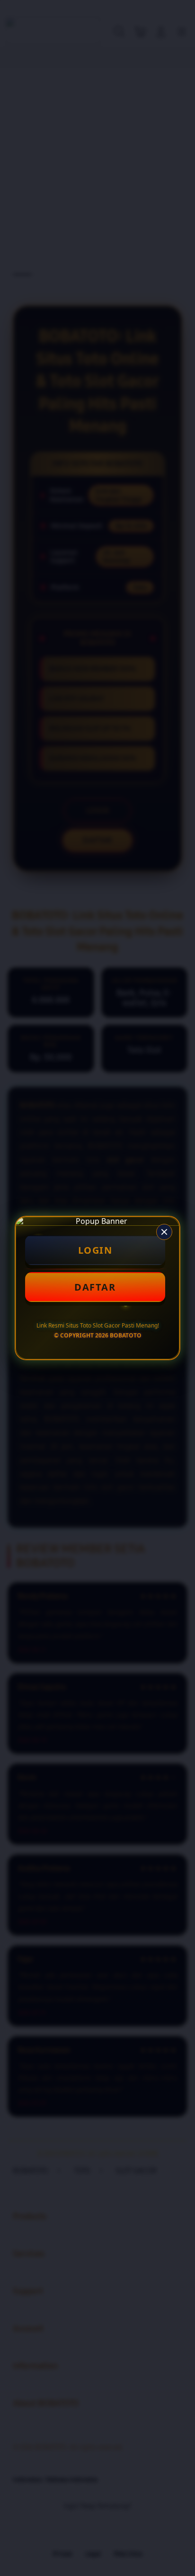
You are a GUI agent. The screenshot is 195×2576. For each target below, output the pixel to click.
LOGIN (95, 1250)
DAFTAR (95, 1287)
